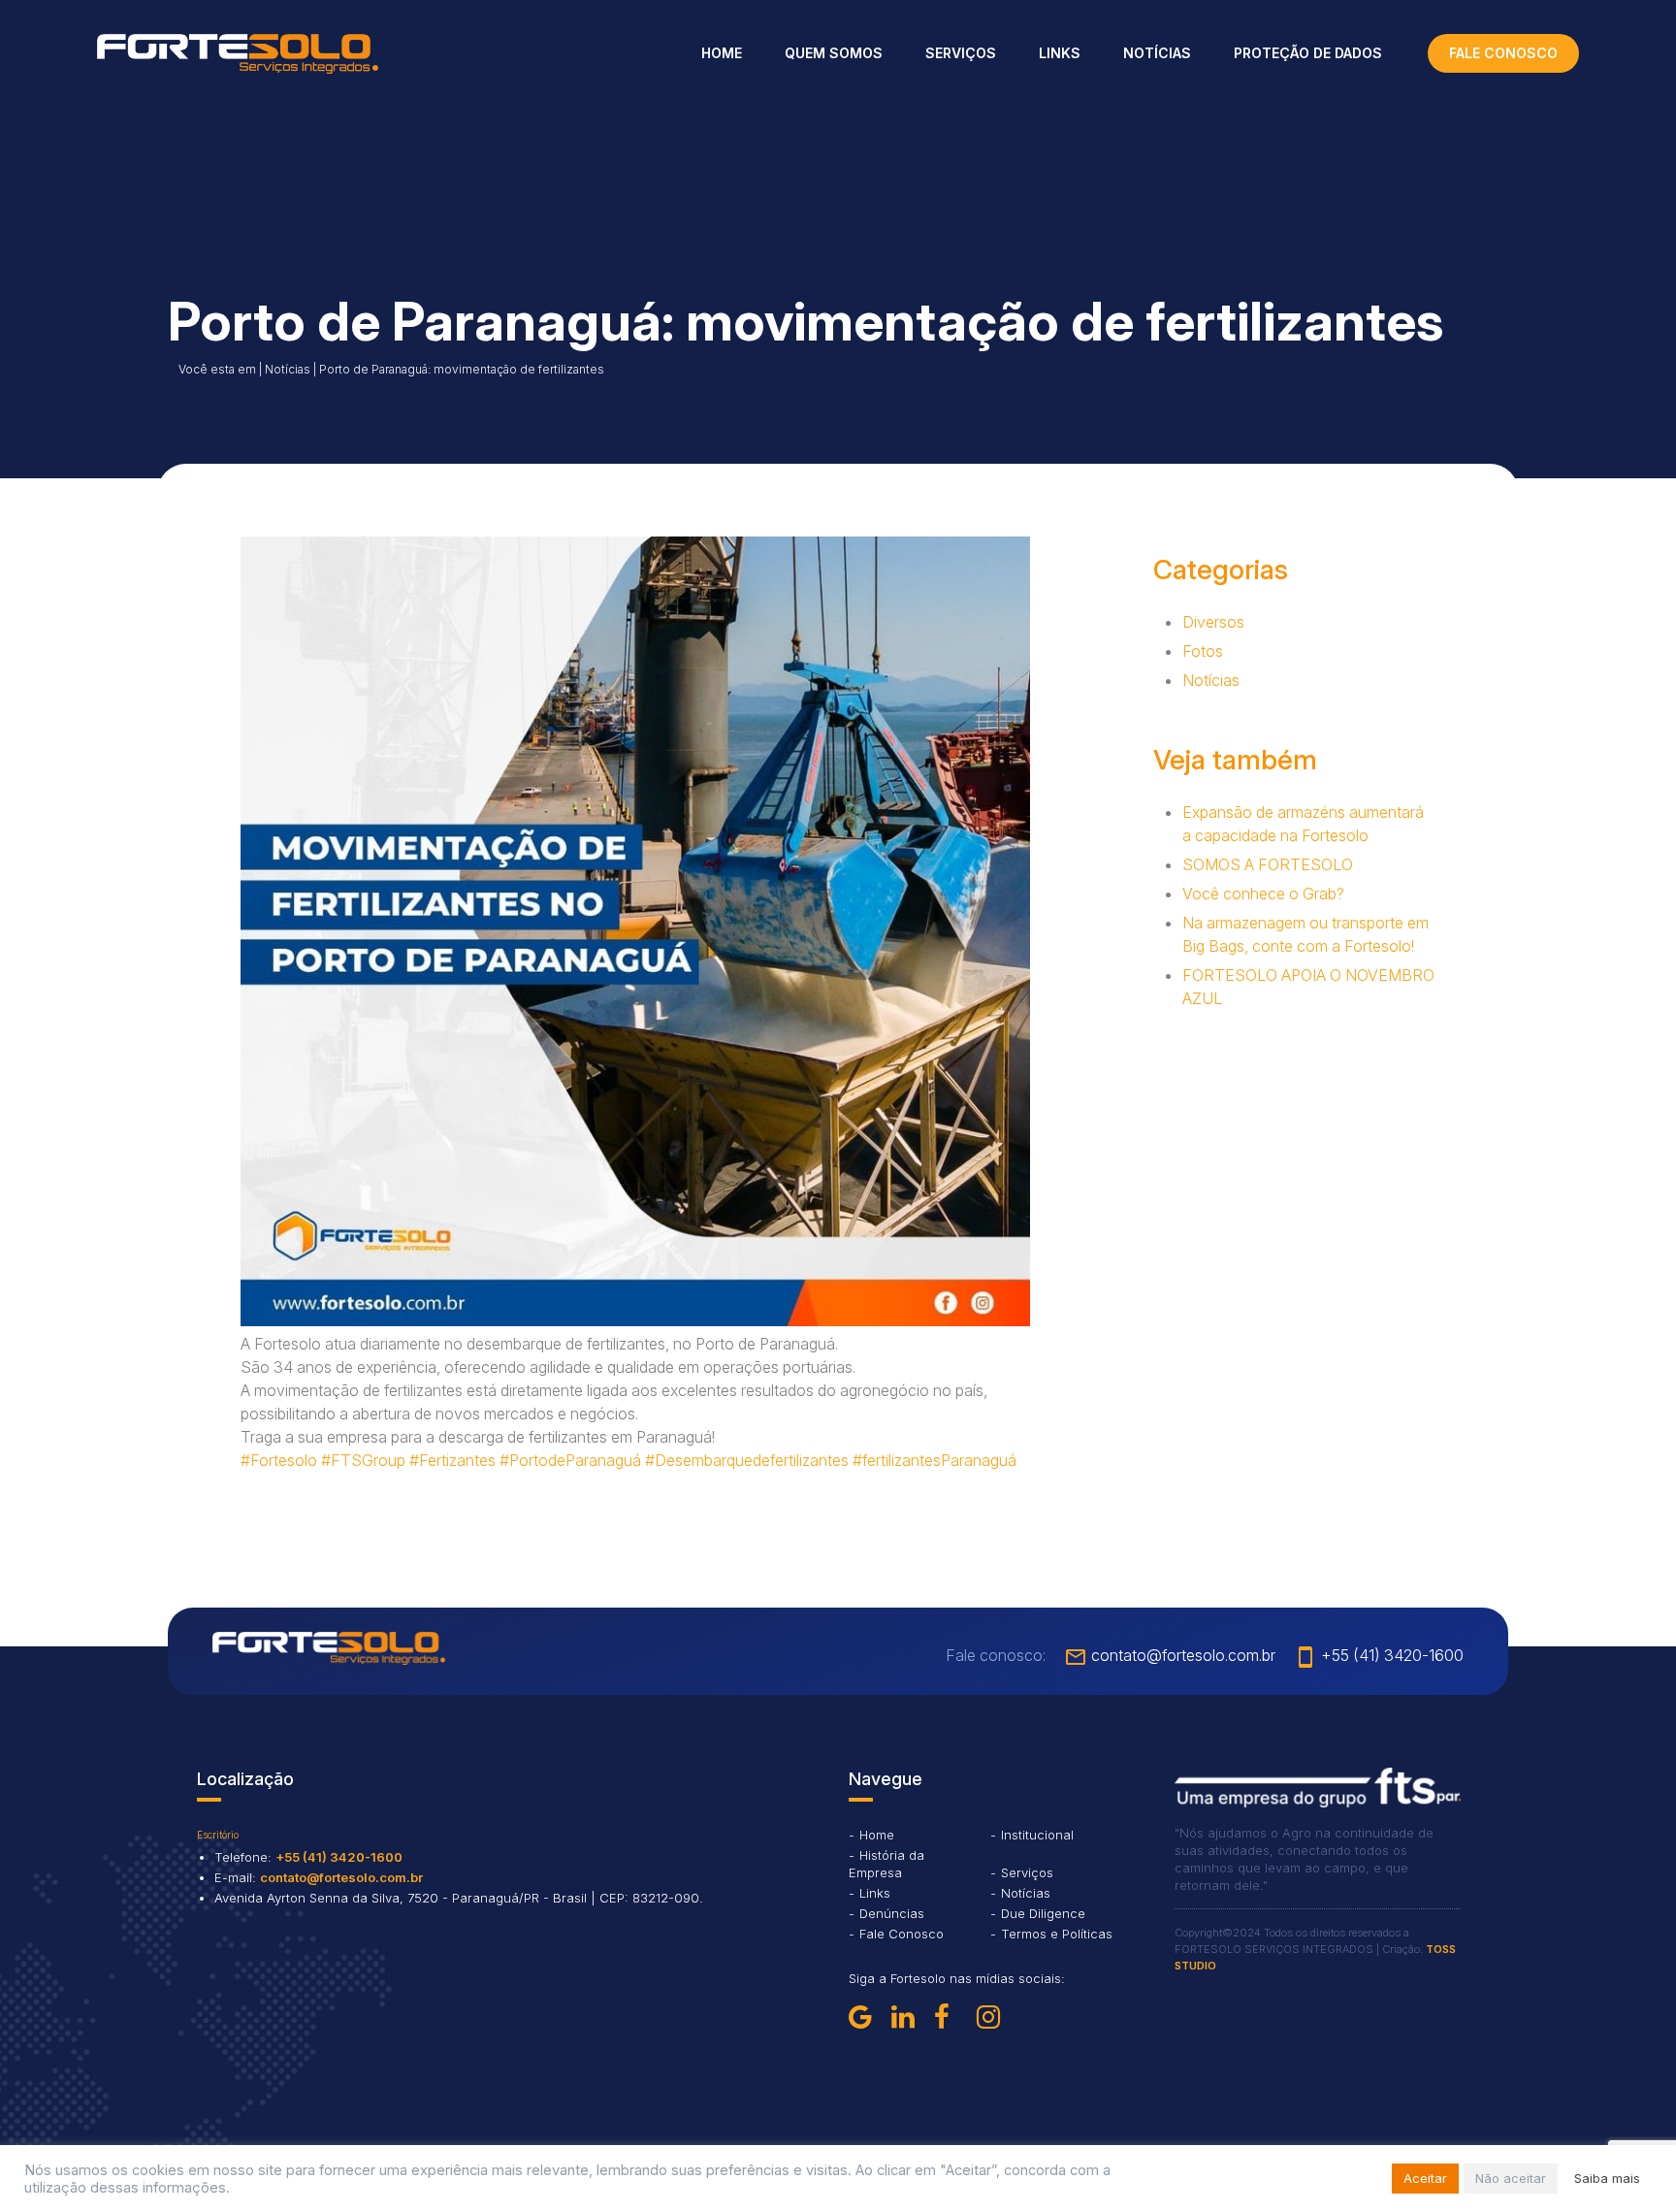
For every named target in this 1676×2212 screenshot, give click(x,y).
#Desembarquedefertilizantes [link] (747, 1460)
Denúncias (892, 1913)
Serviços (961, 53)
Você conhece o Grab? (1263, 894)
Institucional (1037, 1835)
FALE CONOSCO (1503, 53)
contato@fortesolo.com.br (1170, 1655)
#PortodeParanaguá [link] (570, 1460)
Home (722, 53)
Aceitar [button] (1425, 2178)
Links (1060, 53)
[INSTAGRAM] (994, 2017)
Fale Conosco (902, 1934)
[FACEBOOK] (951, 2017)
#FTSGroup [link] (363, 1460)
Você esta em (217, 369)
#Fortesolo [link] (279, 1460)
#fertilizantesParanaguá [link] (935, 1460)
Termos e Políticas (1057, 1934)
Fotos (1203, 651)
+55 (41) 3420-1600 (1379, 1655)
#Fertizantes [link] (452, 1460)
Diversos (1213, 622)
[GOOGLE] (866, 2017)
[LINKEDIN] (909, 2017)
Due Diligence (1043, 1913)
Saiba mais (1607, 2178)
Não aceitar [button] (1511, 2178)
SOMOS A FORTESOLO (1268, 864)
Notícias (1157, 53)
